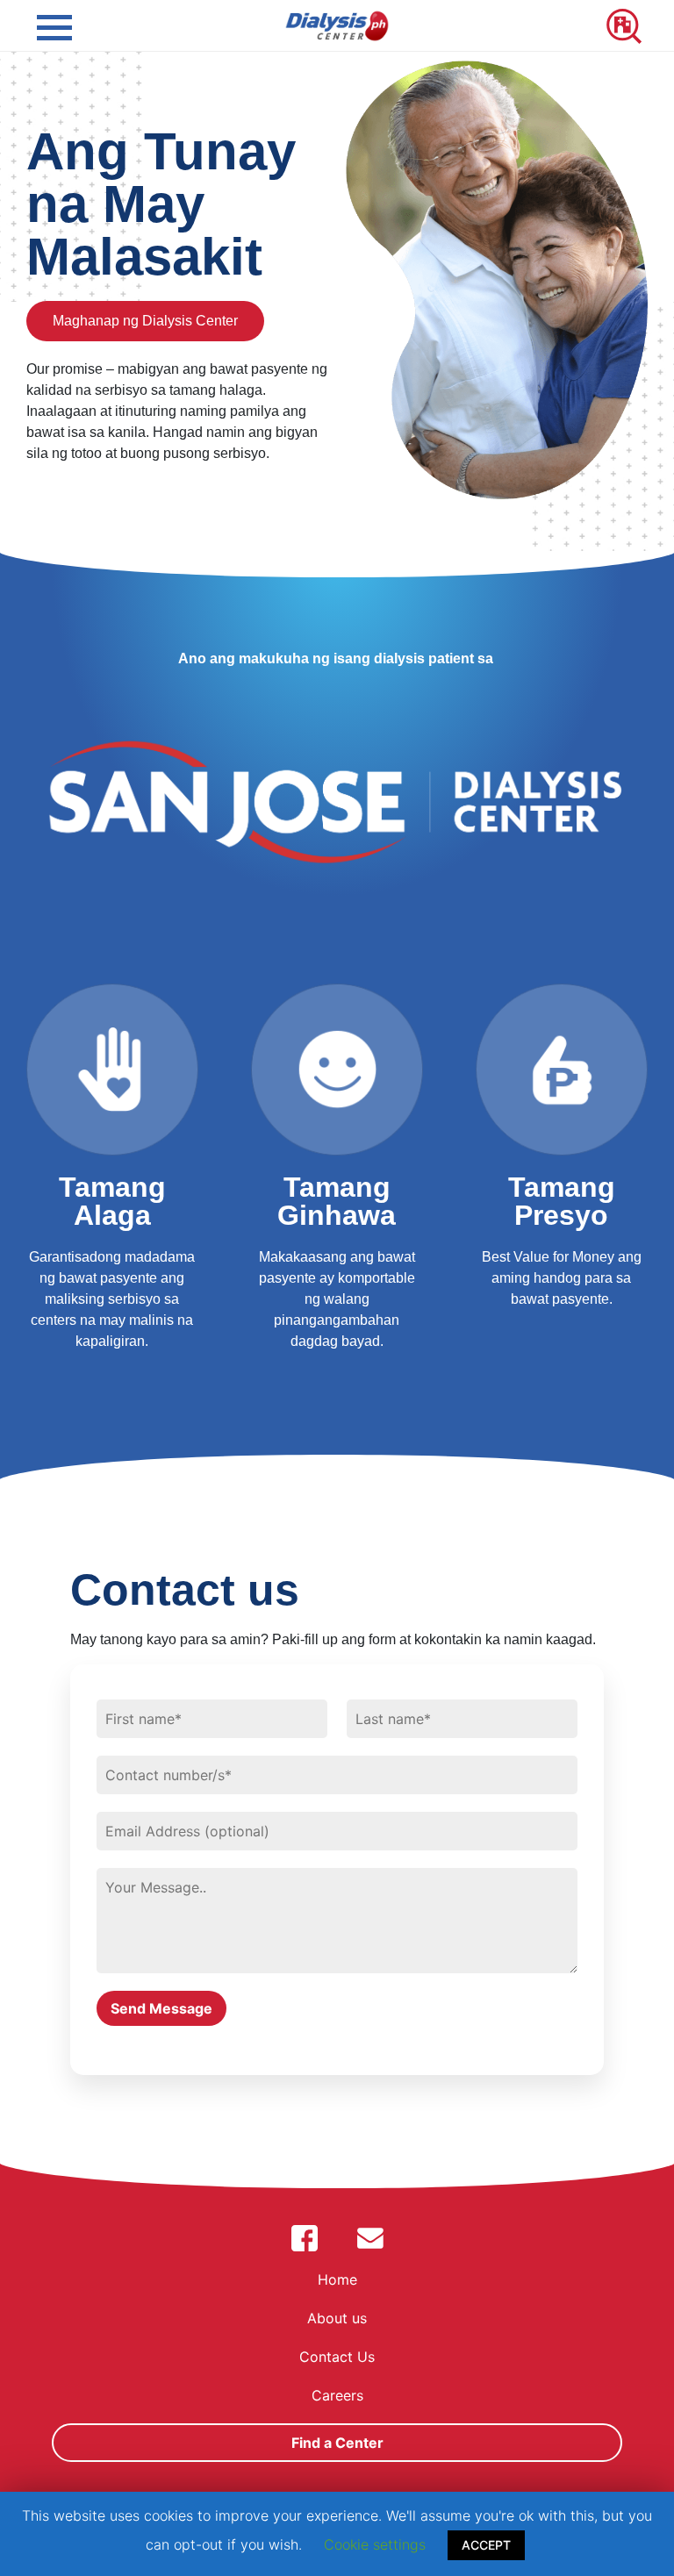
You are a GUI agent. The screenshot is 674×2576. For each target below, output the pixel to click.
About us (337, 2318)
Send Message (161, 2008)
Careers (337, 2395)
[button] (145, 321)
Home (337, 2279)
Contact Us (337, 2357)
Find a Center (337, 2443)
